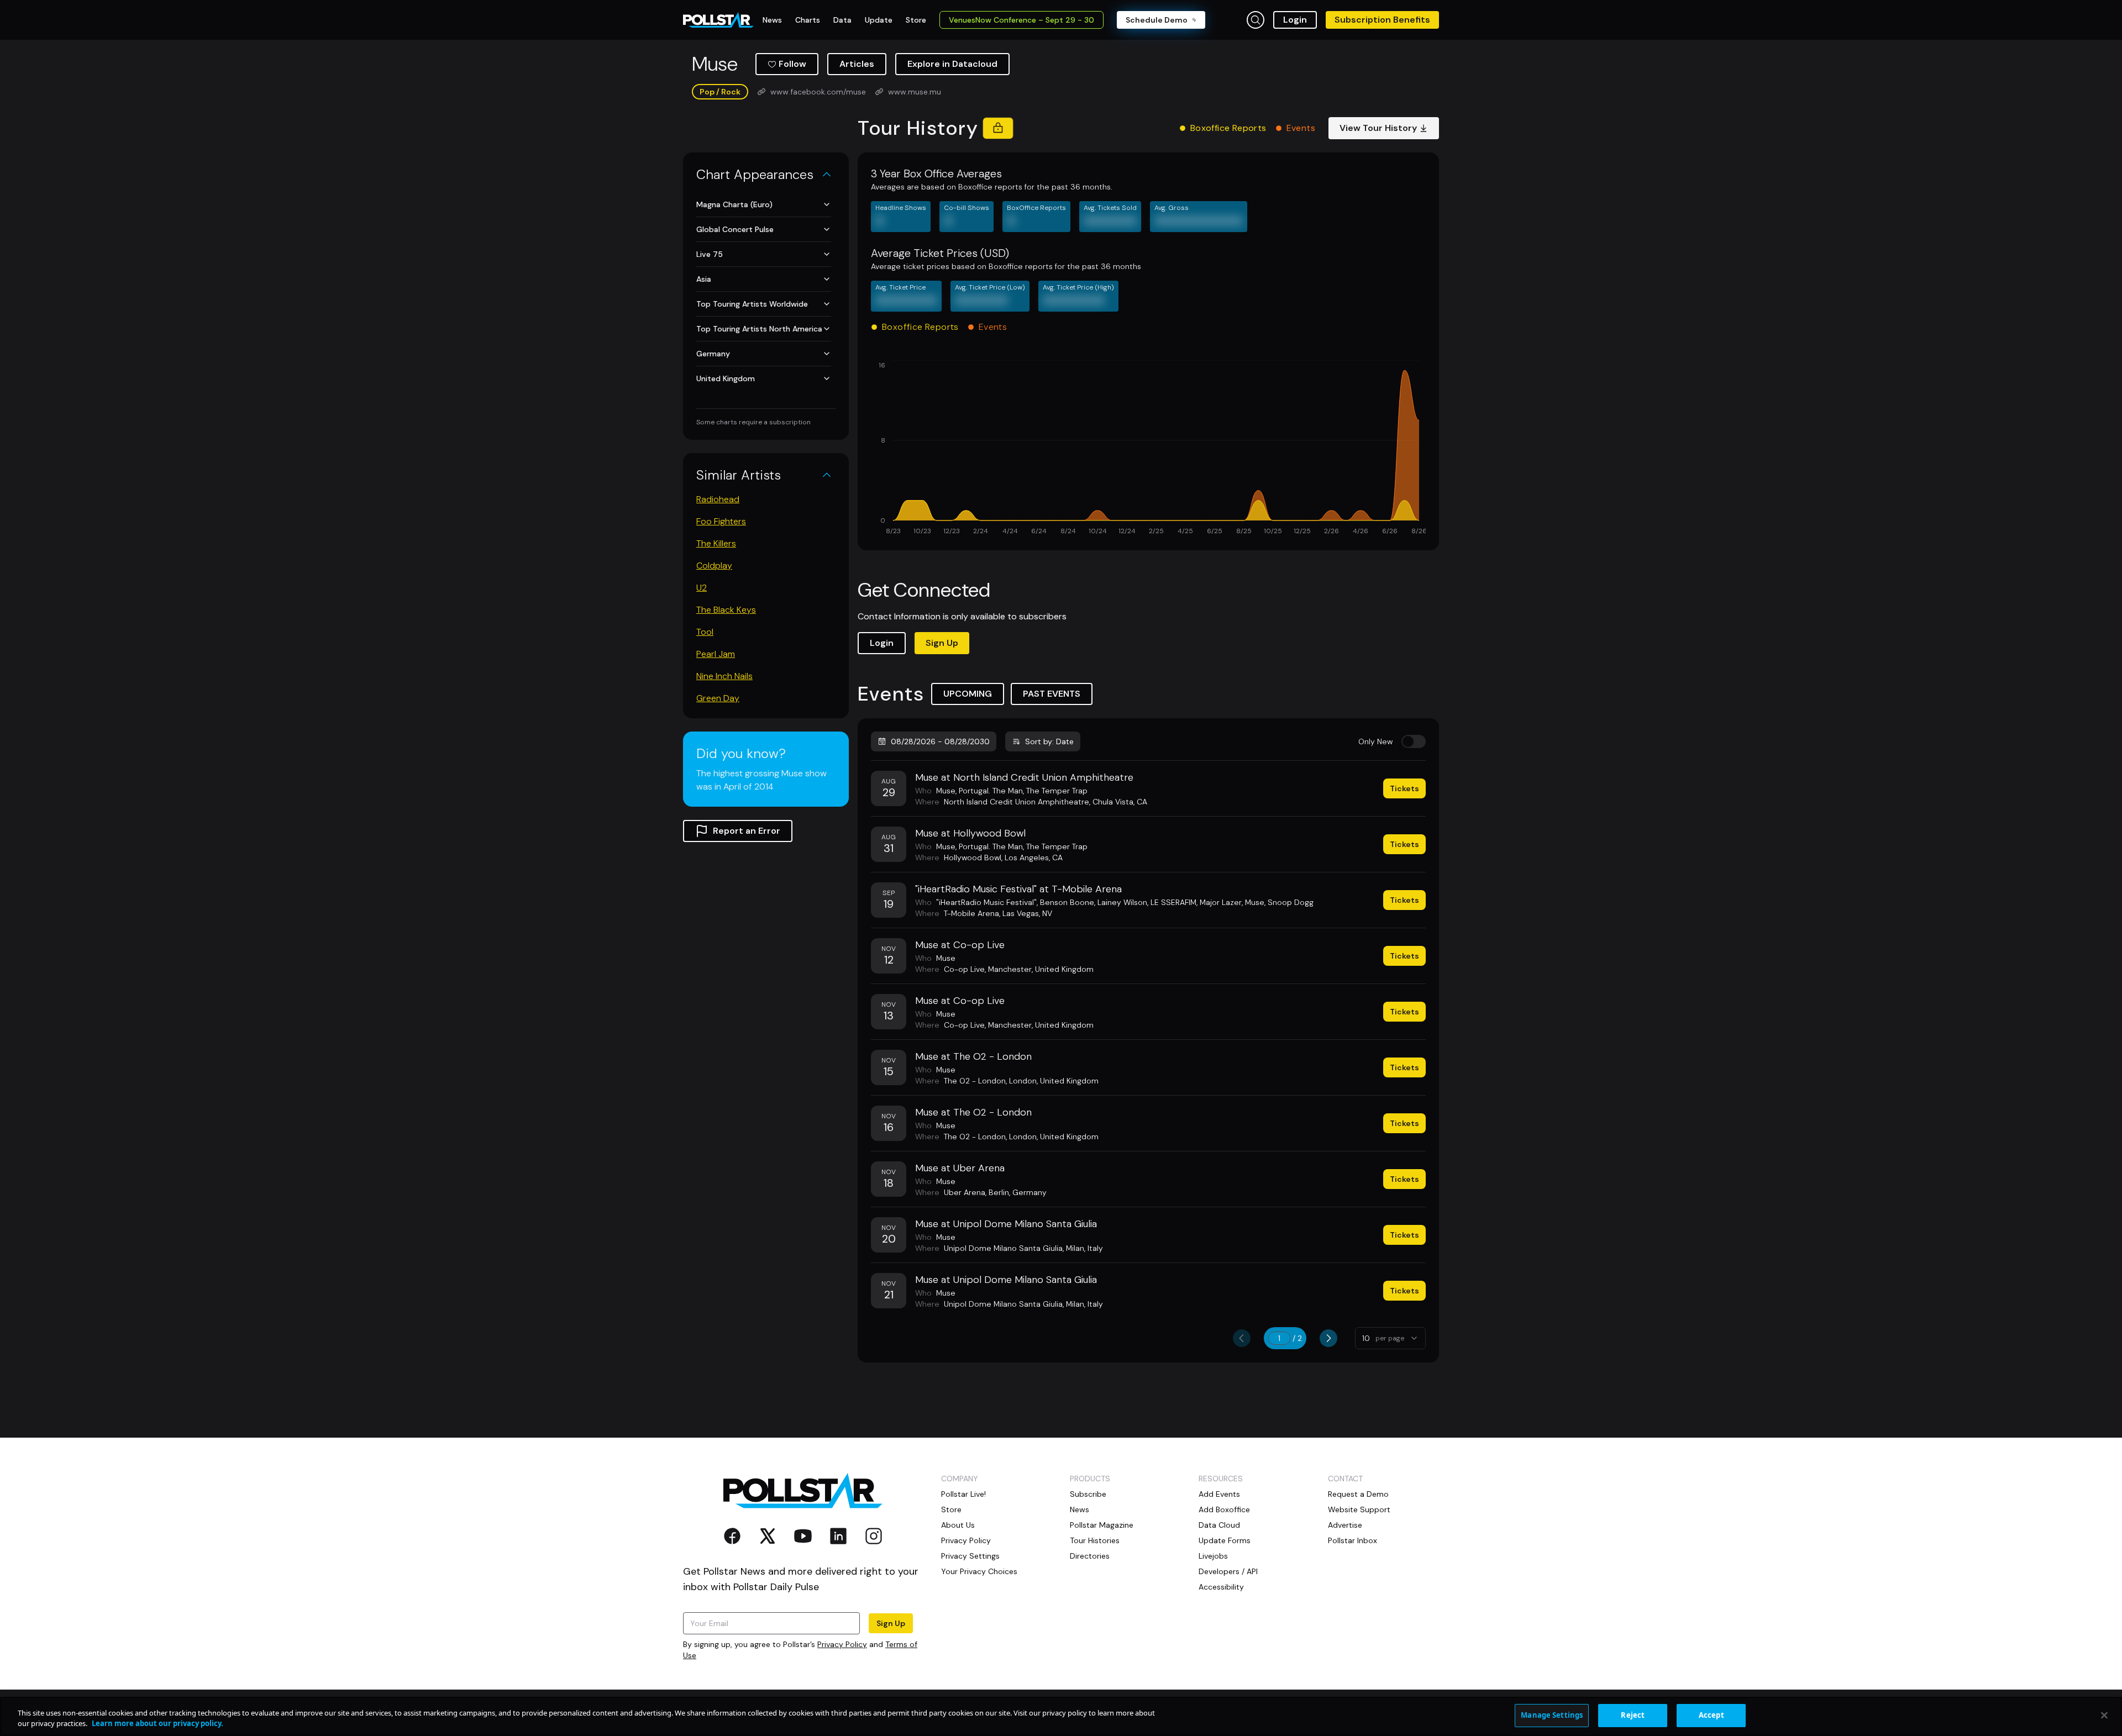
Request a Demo (1358, 1494)
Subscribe (1088, 1494)
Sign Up (942, 643)
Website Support (1359, 1509)
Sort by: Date (1049, 741)
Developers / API (1228, 1571)
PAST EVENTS (1052, 694)
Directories (1090, 1556)
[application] (1148, 449)
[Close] (2104, 1715)
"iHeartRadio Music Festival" (986, 902)
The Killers (716, 543)
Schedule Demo (1157, 20)
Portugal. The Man (991, 791)
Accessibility (1221, 1587)
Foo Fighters (721, 521)
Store (951, 1509)
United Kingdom (726, 378)
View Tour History (1378, 128)
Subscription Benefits (1382, 20)
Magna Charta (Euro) (734, 204)
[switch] (1414, 741)
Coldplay (714, 565)
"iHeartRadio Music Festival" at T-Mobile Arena (1018, 889)
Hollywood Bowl (973, 858)
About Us (958, 1525)
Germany (713, 354)
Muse (946, 791)
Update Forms (1225, 1540)
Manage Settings (1552, 1715)
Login (1295, 20)
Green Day (718, 698)
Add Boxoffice (1224, 1509)
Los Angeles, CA (1034, 858)
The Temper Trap (1057, 791)
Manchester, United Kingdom (1041, 969)
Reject (1633, 1715)
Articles (857, 64)
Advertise (1345, 1525)
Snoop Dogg (1291, 902)
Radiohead (718, 499)
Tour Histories (1095, 1540)
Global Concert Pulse (735, 229)
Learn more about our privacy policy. (157, 1724)
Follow (792, 64)
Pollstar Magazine (1102, 1525)
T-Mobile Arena (971, 913)
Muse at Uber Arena (960, 1168)
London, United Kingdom (1054, 1081)
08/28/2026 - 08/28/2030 (940, 741)
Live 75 (710, 254)
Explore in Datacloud (952, 64)
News (1080, 1509)
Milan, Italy (1084, 1248)
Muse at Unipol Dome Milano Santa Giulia (1006, 1224)
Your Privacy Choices (979, 1571)
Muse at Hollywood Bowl (970, 833)
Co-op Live (964, 969)
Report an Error (747, 831)
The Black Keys (726, 610)
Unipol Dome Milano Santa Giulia (1003, 1248)
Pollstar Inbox (1352, 1540)
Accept (1711, 1715)
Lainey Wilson (1122, 902)
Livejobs (1213, 1556)
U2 (702, 588)
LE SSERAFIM (1173, 902)
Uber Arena (965, 1192)
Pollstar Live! (963, 1494)
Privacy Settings (970, 1556)
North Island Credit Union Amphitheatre (1017, 802)
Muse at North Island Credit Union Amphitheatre (1024, 777)
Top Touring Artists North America (759, 329)
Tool (705, 632)
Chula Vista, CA (1120, 802)
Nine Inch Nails (724, 676)
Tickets (1404, 788)
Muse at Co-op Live (960, 945)
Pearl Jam (716, 654)
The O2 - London (975, 1081)
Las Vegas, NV (1027, 913)
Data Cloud (1219, 1525)
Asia (704, 279)
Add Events (1219, 1494)
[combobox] (1390, 1338)
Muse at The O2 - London (973, 1056)
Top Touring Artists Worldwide (752, 304)
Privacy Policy (842, 1644)
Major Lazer (1221, 902)
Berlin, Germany (1018, 1192)
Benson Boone (1067, 902)
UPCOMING (968, 694)
